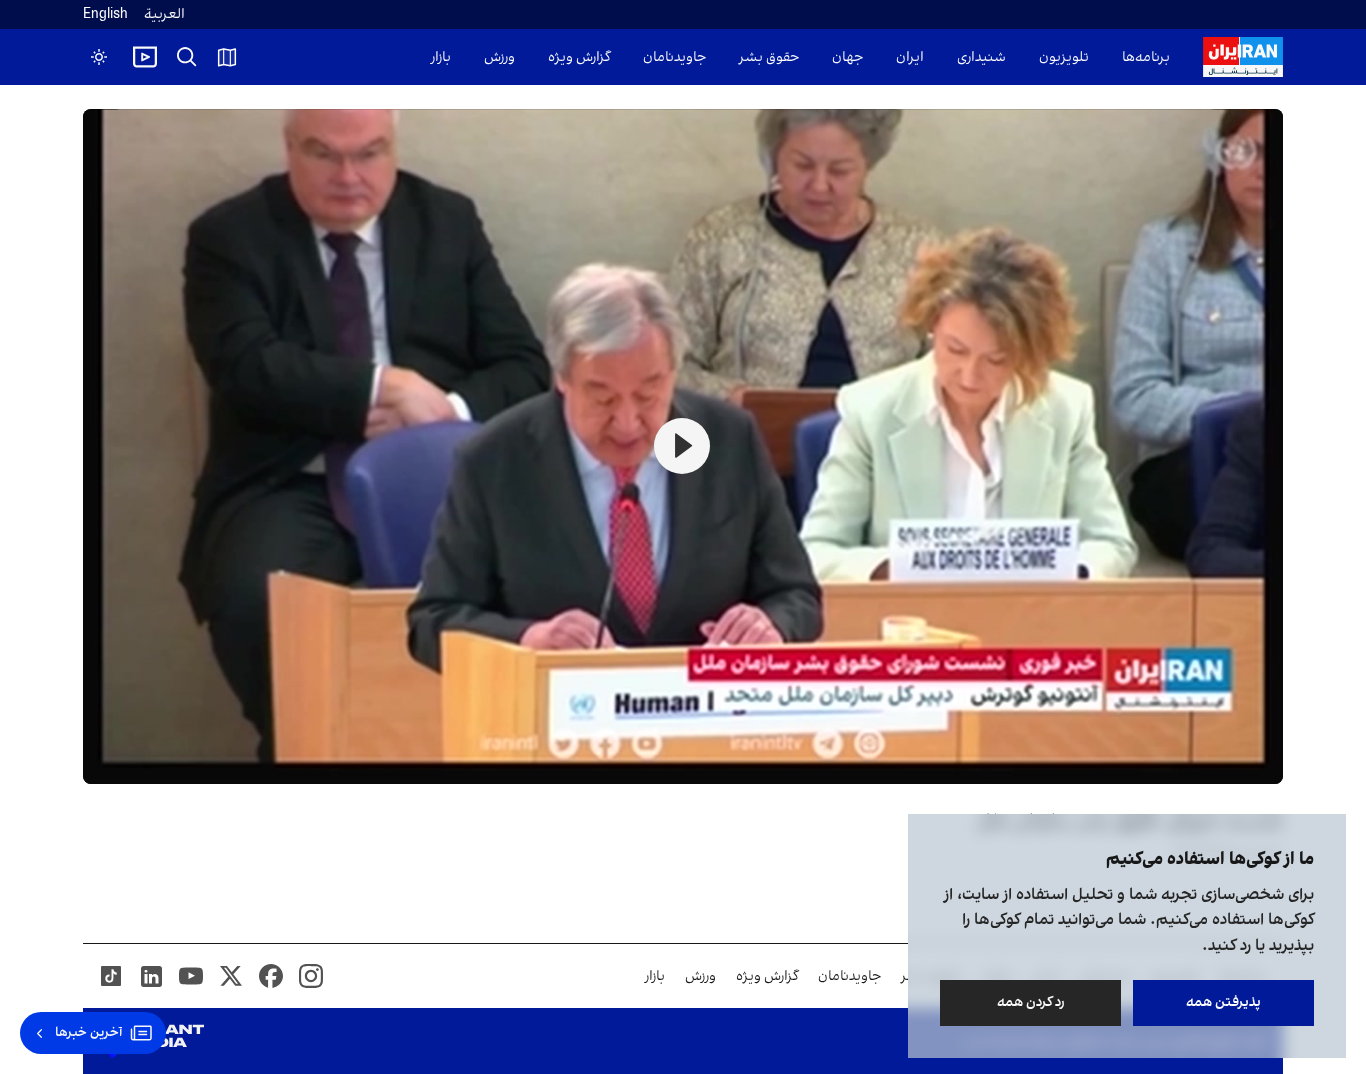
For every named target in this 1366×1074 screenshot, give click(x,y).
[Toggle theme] (99, 57)
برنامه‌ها (1146, 57)
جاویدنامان (674, 57)
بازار (441, 57)
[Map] (227, 57)
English (105, 14)
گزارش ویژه (579, 57)
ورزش (499, 57)
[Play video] (145, 57)
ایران (910, 57)
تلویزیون (1064, 57)
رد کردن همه (1031, 1002)
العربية (164, 14)
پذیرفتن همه (1223, 1002)
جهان (847, 57)
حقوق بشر (769, 57)
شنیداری (981, 57)
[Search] (187, 57)
